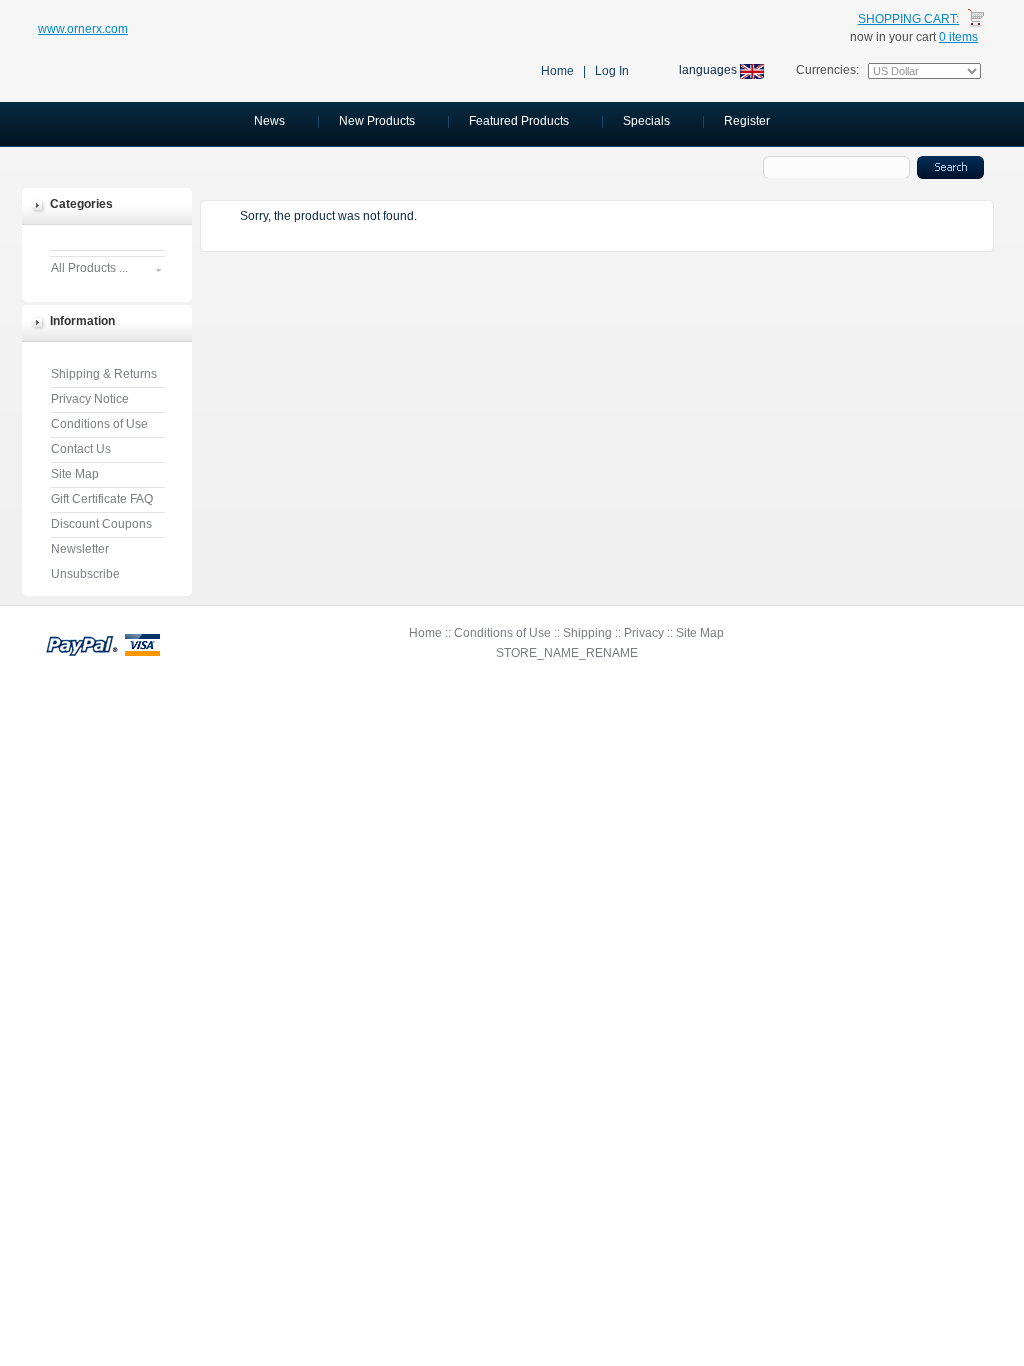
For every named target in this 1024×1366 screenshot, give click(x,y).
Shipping (587, 633)
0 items (958, 37)
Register (747, 121)
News (269, 121)
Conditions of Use (99, 424)
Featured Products (519, 121)
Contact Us (81, 449)
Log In (612, 71)
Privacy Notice (90, 399)
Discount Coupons (101, 524)
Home (557, 71)
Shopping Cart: (908, 19)
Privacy (644, 633)
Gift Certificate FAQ (102, 499)
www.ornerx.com (83, 29)
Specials (646, 121)
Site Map (75, 474)
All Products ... (89, 268)
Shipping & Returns (104, 374)
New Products (377, 121)
